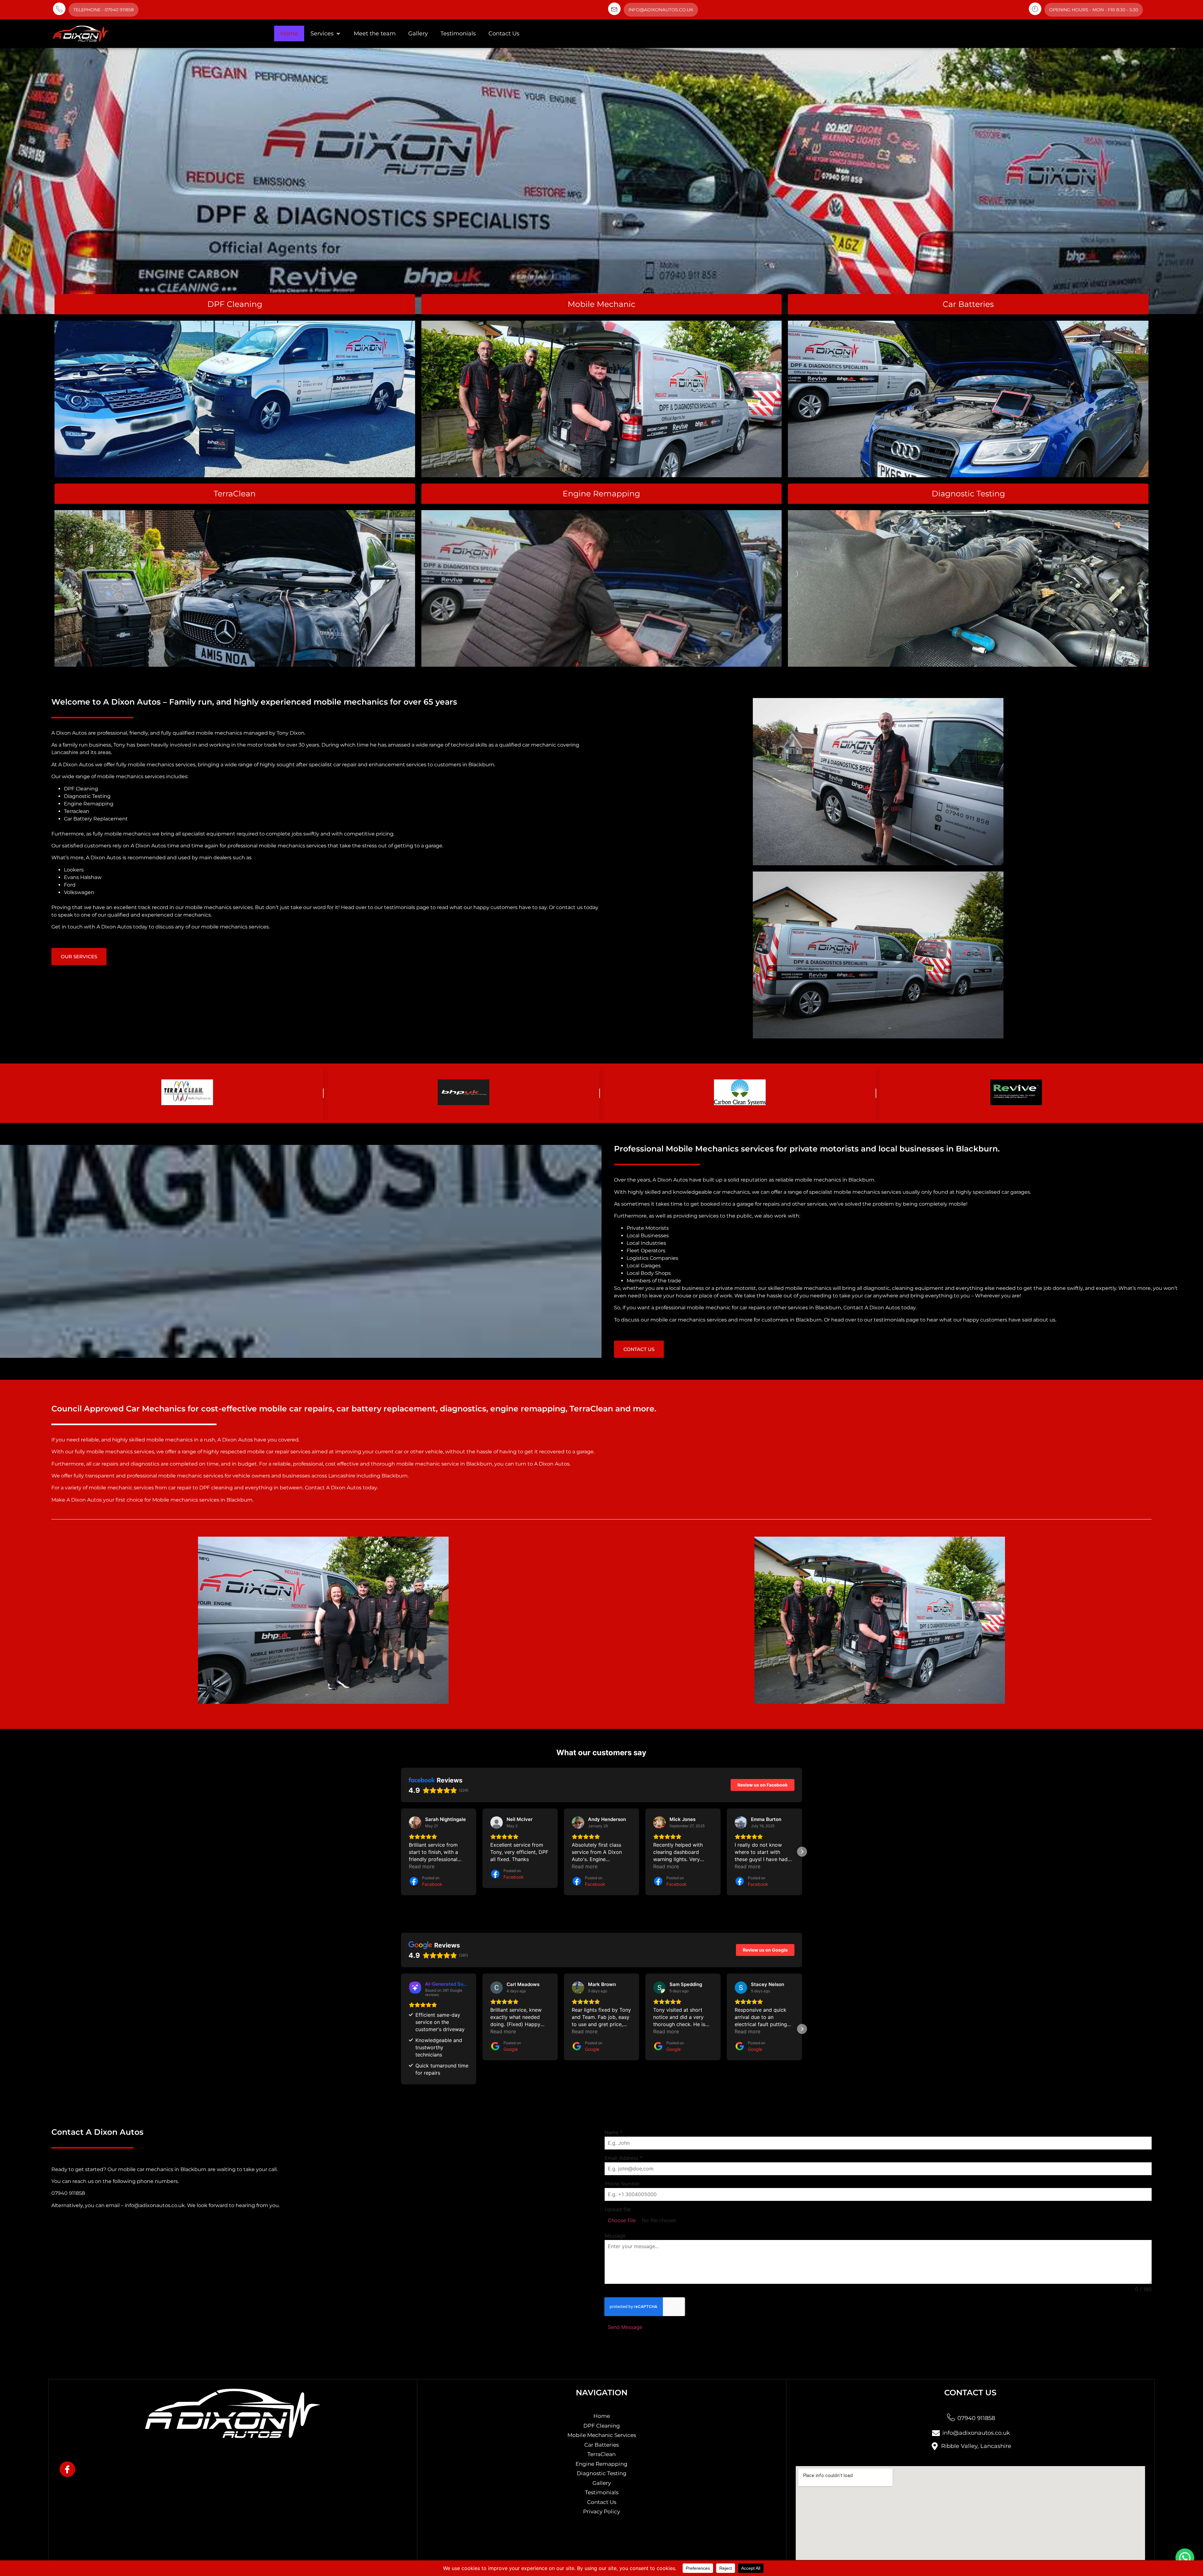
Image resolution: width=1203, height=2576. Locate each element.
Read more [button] (422, 1866)
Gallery (418, 34)
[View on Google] (497, 1988)
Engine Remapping (601, 494)
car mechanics (732, 1192)
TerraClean (235, 494)
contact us (569, 907)
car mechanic (539, 745)
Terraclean (77, 811)
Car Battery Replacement (96, 819)
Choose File (622, 2220)
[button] (401, 1852)
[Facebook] (67, 2469)
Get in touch (67, 927)
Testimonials (458, 34)
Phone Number (622, 2184)
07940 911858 (68, 2193)
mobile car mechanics (146, 2169)
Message (615, 2236)
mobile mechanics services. (235, 927)
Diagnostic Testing (968, 494)
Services (322, 34)
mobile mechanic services (191, 1476)
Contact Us (504, 34)
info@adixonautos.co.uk (661, 10)
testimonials (400, 907)
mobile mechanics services (162, 765)
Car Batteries (968, 304)
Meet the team (375, 34)
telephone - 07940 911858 (104, 10)
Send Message (625, 2327)
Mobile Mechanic (601, 304)
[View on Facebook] (415, 1823)
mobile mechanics (219, 733)
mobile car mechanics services (689, 1320)
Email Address (624, 2158)
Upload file (618, 2209)
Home (289, 34)
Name (614, 2132)
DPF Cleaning (235, 304)
